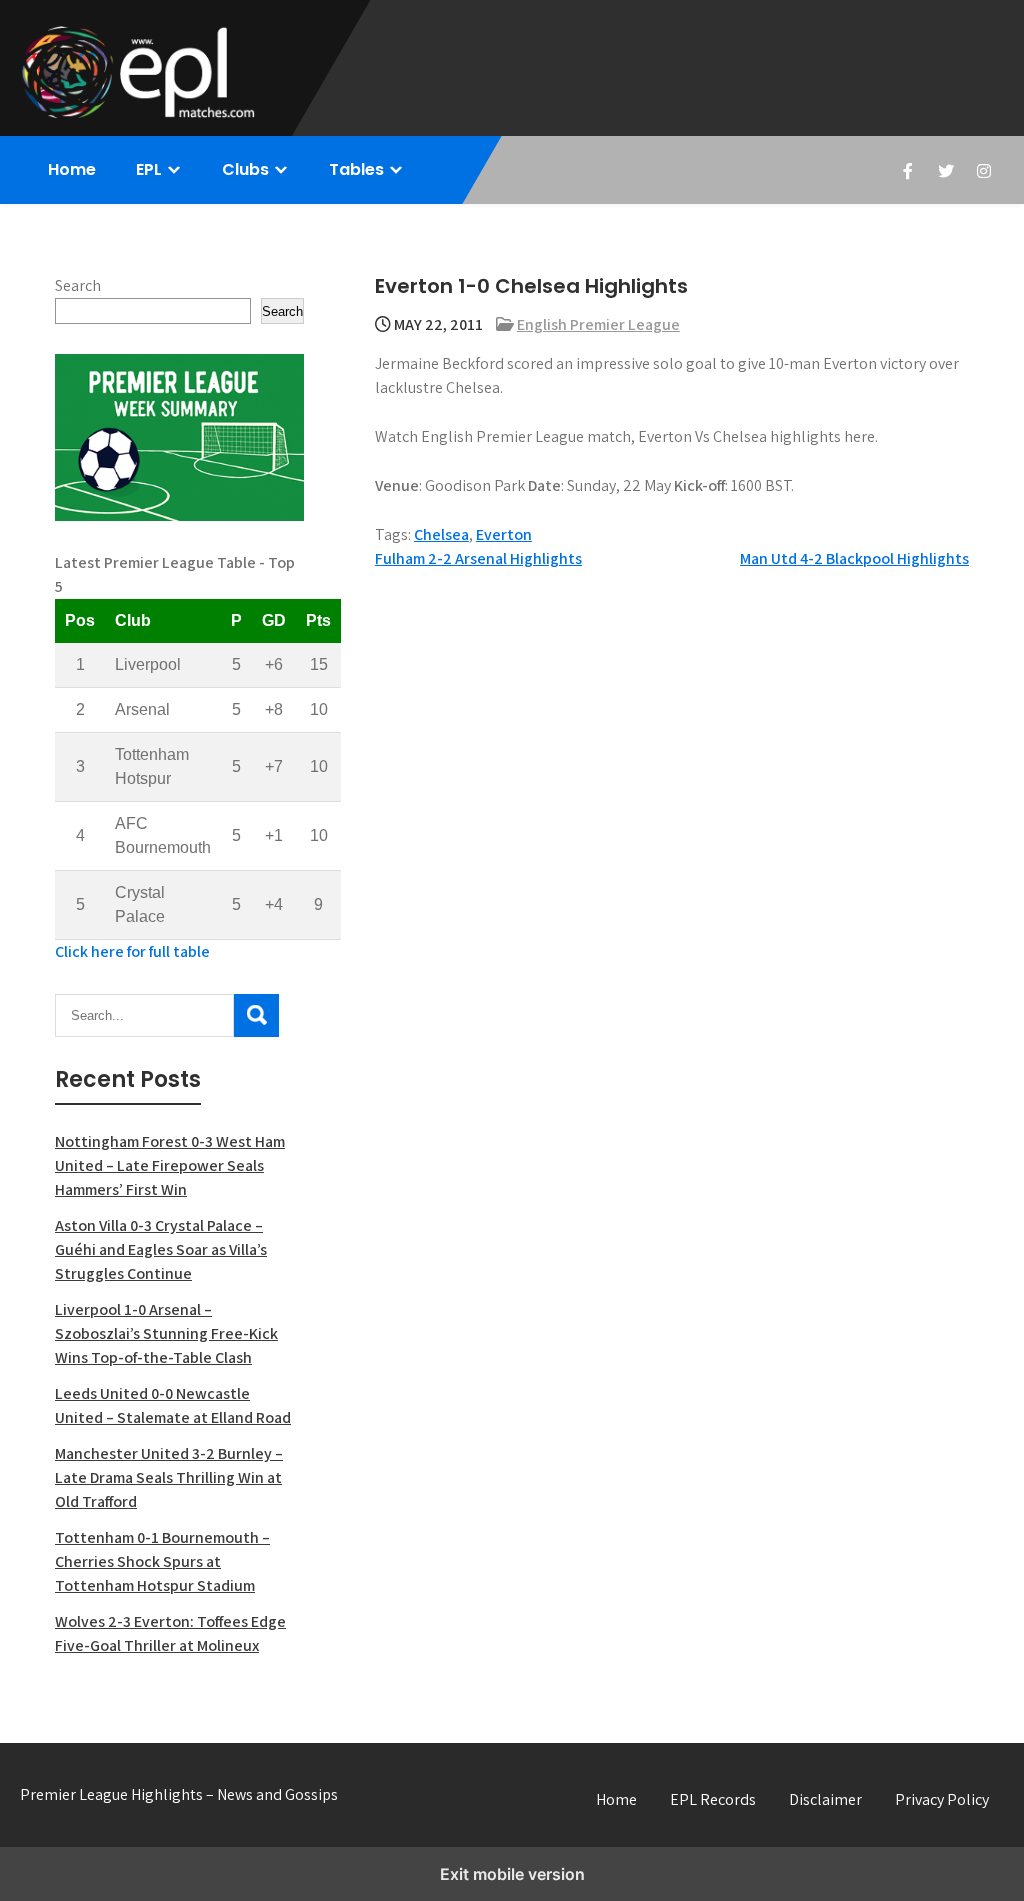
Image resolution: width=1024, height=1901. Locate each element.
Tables (356, 169)
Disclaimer (825, 1799)
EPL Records (713, 1799)
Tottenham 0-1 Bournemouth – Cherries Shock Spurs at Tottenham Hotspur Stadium (162, 1561)
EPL (149, 169)
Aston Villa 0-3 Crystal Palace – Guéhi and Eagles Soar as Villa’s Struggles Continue (161, 1249)
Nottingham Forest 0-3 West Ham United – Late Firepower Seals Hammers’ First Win (170, 1165)
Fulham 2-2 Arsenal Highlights (478, 558)
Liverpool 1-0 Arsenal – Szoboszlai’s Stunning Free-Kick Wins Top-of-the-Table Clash (166, 1333)
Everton (504, 534)
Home (72, 169)
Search (78, 285)
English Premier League (598, 324)
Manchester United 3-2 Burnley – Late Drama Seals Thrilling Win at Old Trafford (169, 1477)
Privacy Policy (942, 1799)
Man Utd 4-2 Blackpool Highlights (854, 558)
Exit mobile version (512, 1874)
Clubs (245, 169)
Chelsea (441, 534)
